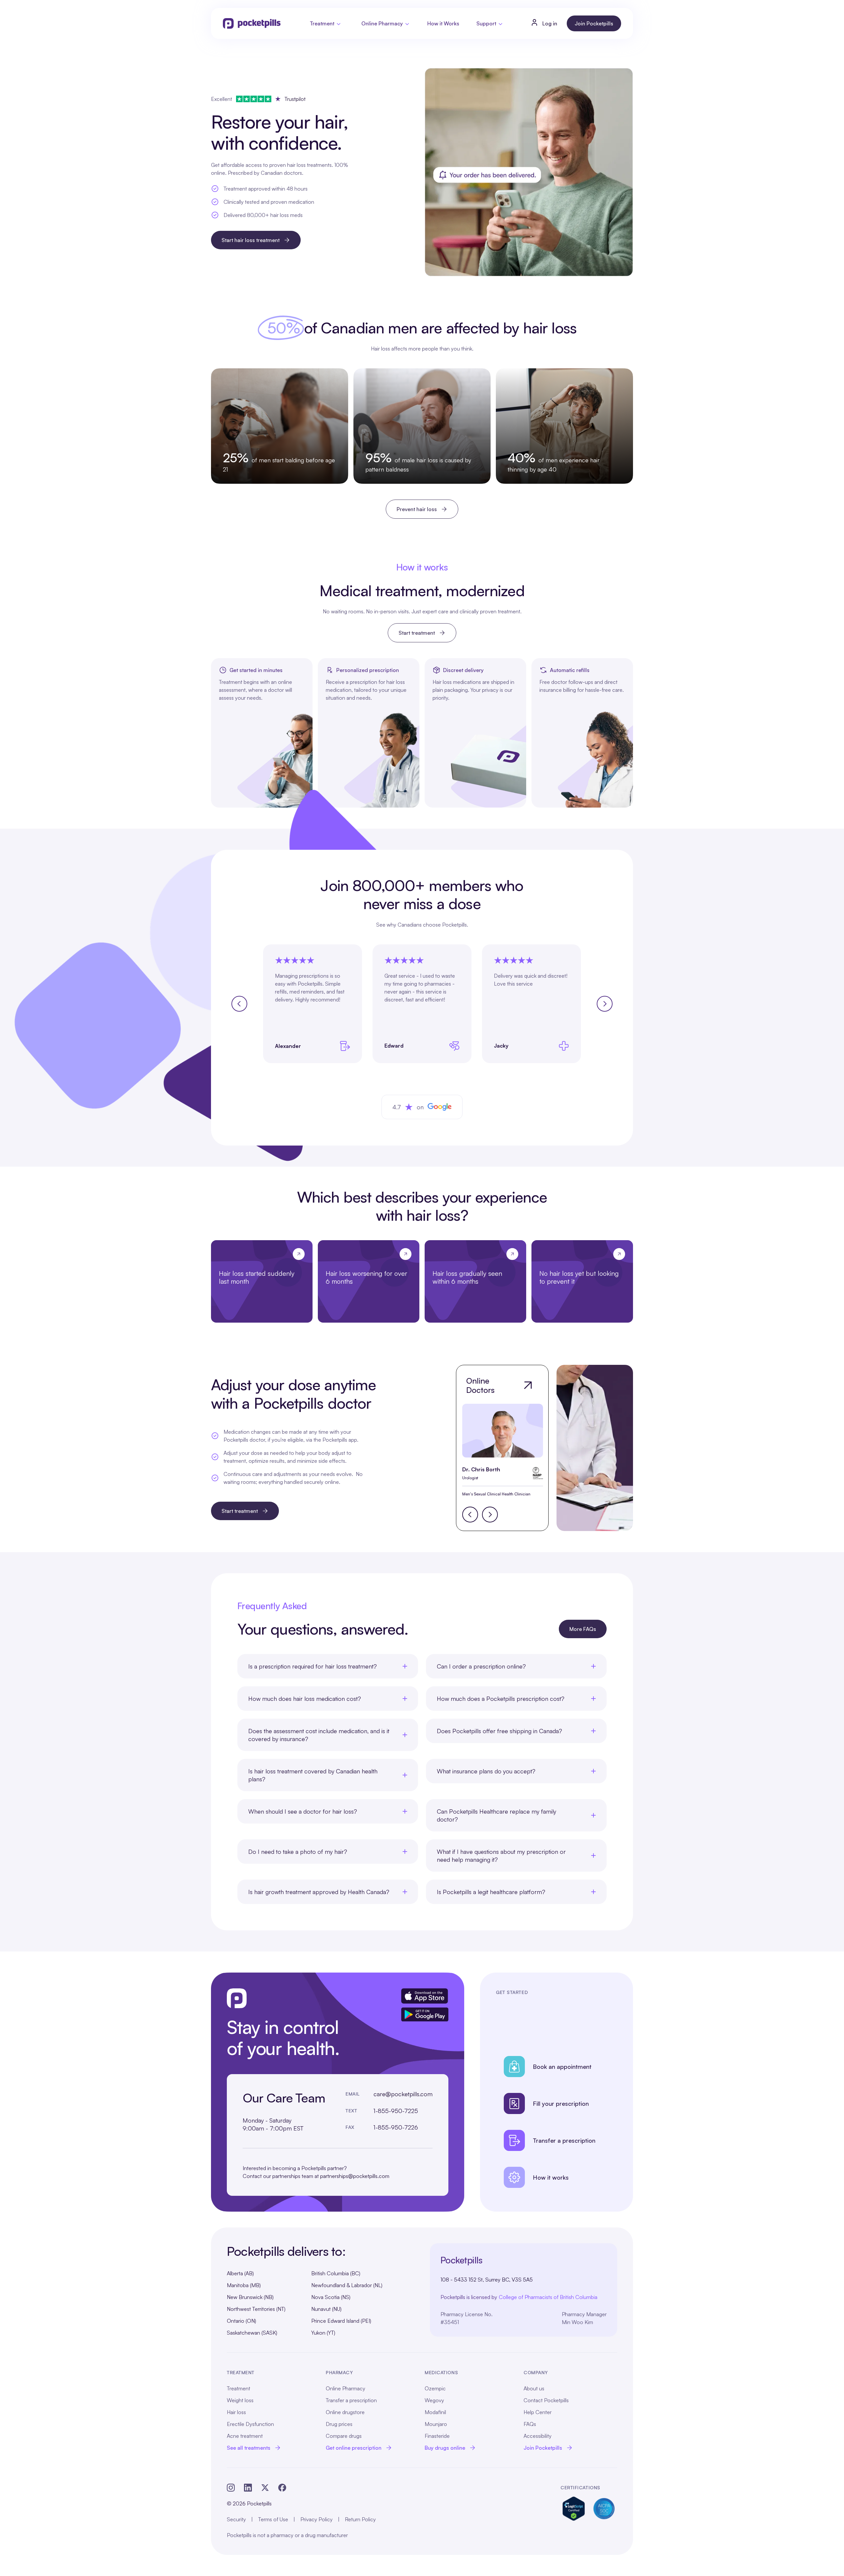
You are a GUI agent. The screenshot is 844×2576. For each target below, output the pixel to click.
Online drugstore (345, 2412)
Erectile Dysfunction (250, 2424)
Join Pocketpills (594, 23)
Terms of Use (273, 2519)
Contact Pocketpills (546, 2400)
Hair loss (236, 2412)
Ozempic (435, 2388)
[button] (326, 23)
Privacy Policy (316, 2519)
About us (534, 2388)
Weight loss (240, 2400)
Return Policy (360, 2519)
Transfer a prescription (351, 2400)
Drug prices (339, 2424)
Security (236, 2519)
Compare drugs (344, 2436)
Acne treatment (245, 2436)
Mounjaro (436, 2424)
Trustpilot (295, 99)
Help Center (538, 2412)
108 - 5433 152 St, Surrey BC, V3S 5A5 (487, 2280)
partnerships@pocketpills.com (355, 2176)
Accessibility (538, 2436)
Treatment (239, 2388)
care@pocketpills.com (403, 2094)
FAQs (530, 2424)
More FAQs (583, 1629)
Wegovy (434, 2400)
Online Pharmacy (346, 2388)
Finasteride (437, 2436)
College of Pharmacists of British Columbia (548, 2297)
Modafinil (435, 2412)
